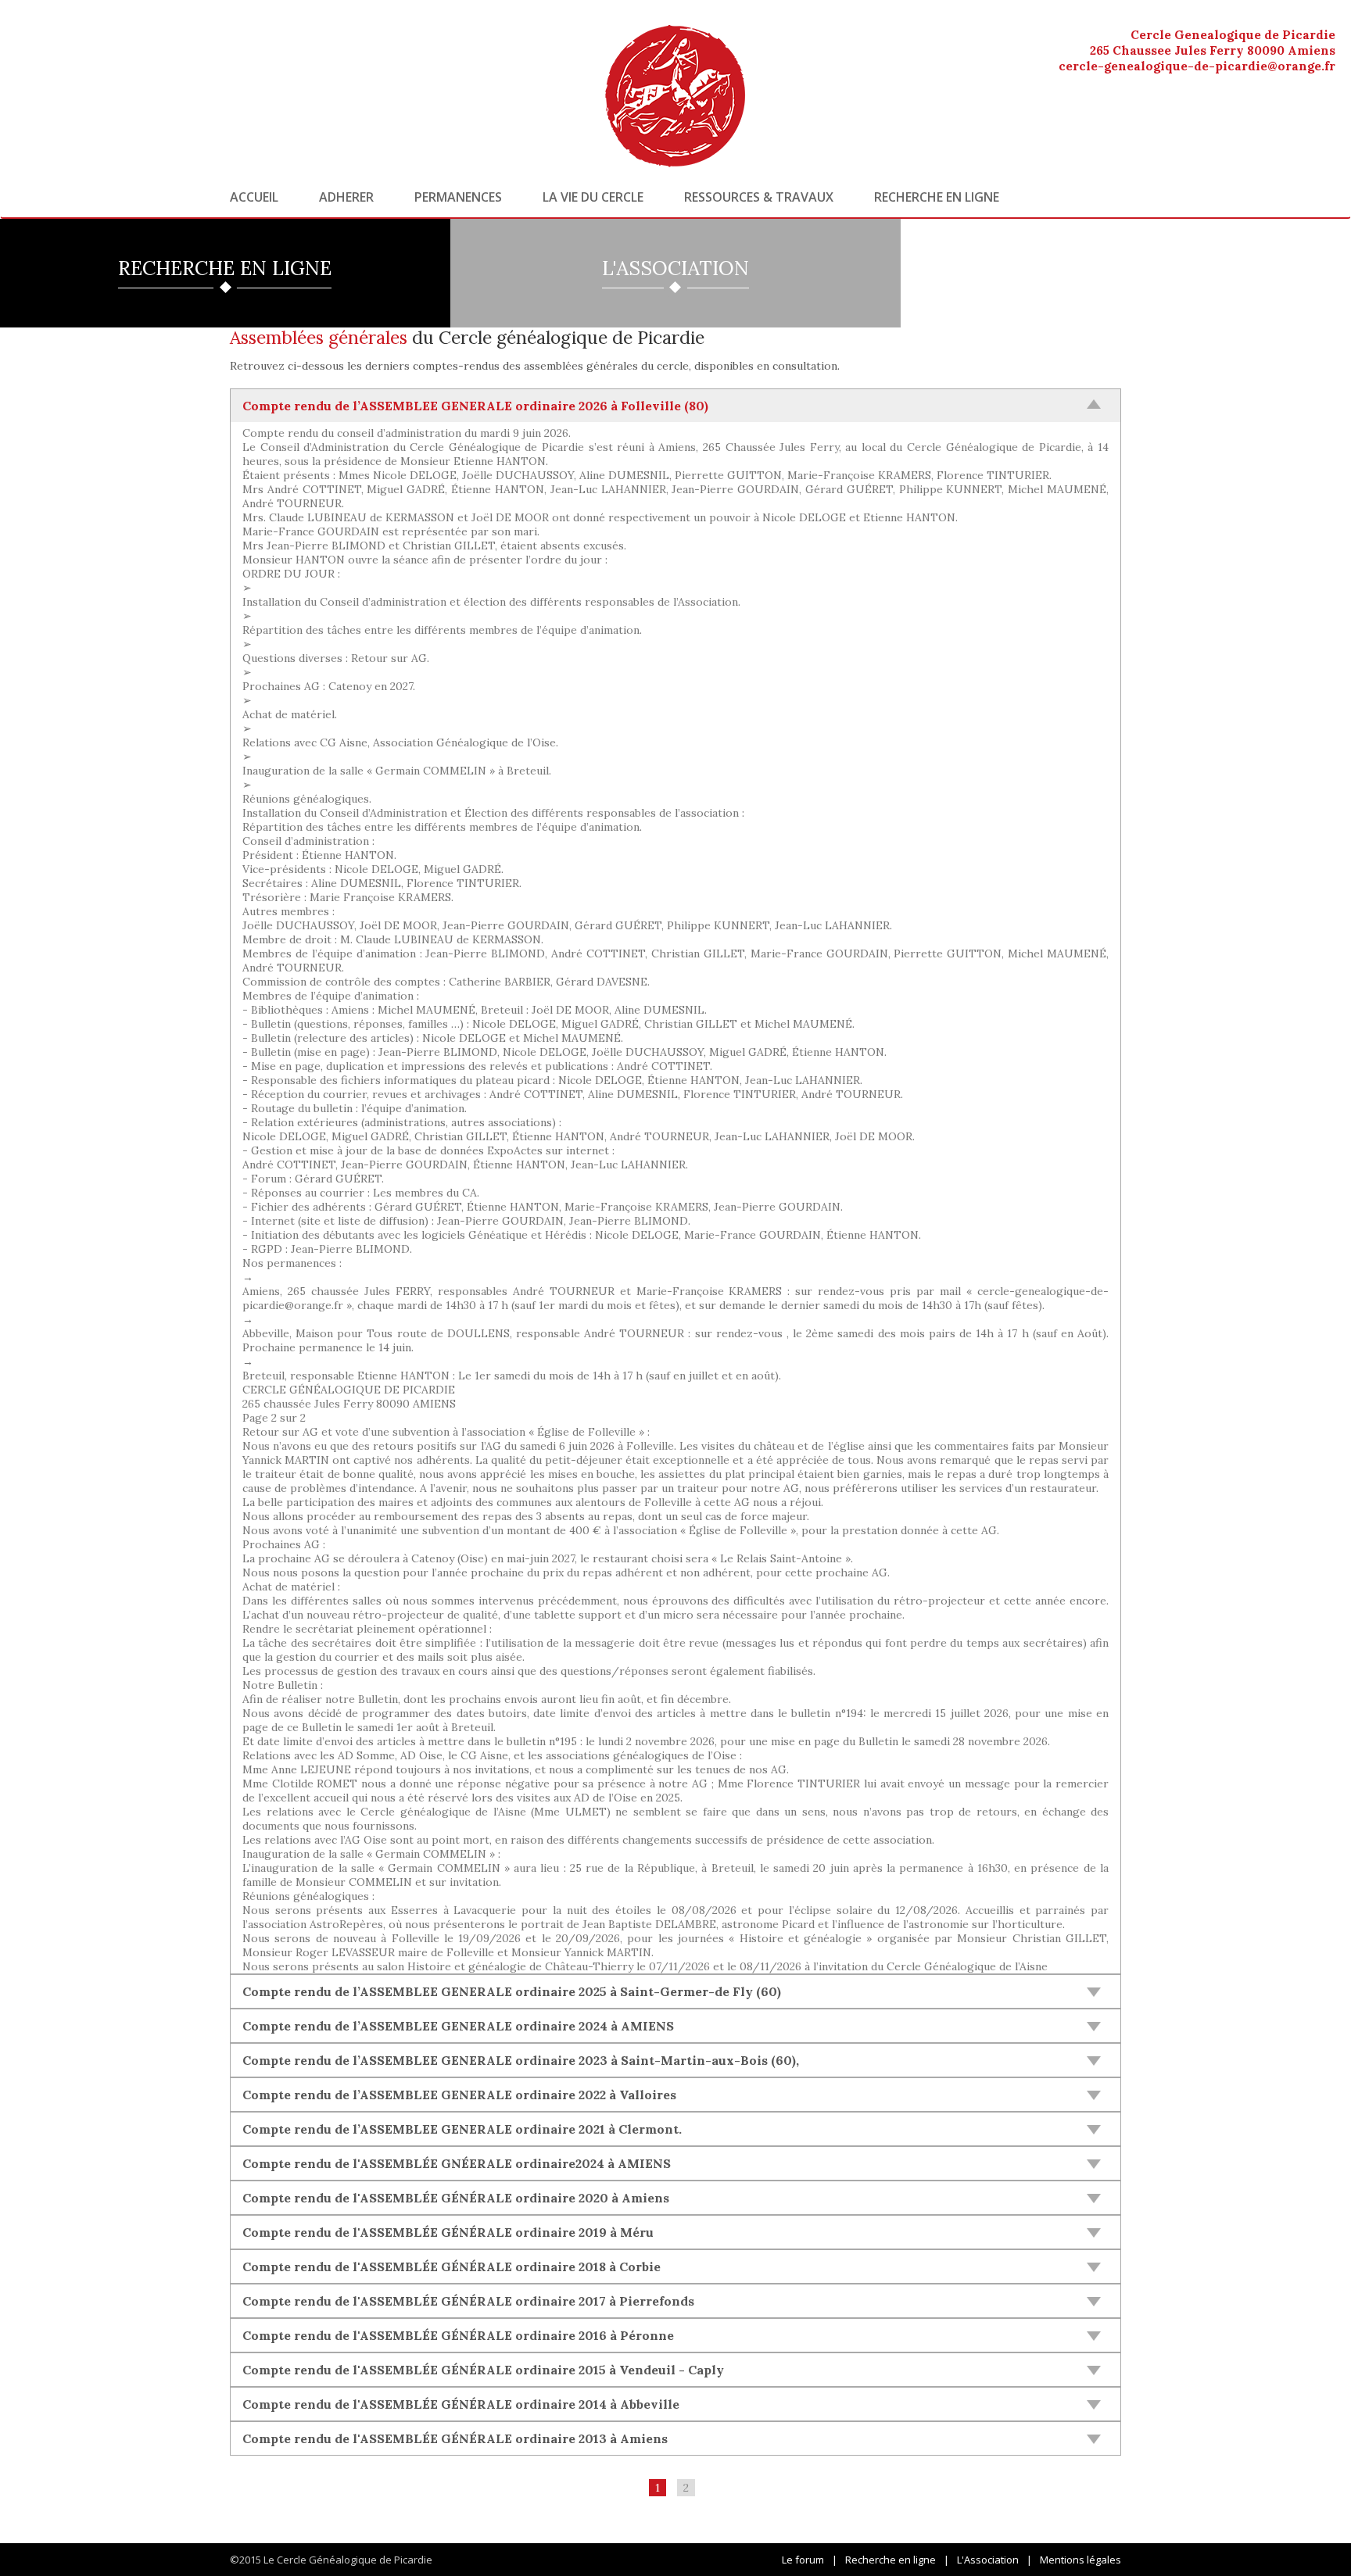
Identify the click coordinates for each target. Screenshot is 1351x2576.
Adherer (346, 197)
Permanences (458, 197)
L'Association (988, 2560)
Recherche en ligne (937, 197)
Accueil (254, 197)
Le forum (803, 2560)
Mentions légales (1080, 2560)
